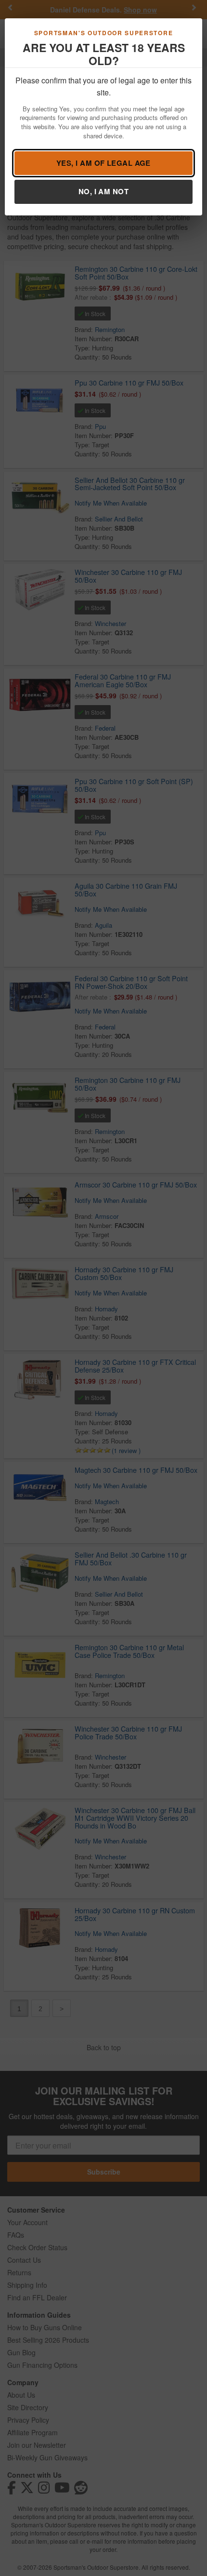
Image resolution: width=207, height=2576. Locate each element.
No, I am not (103, 191)
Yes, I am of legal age (103, 163)
